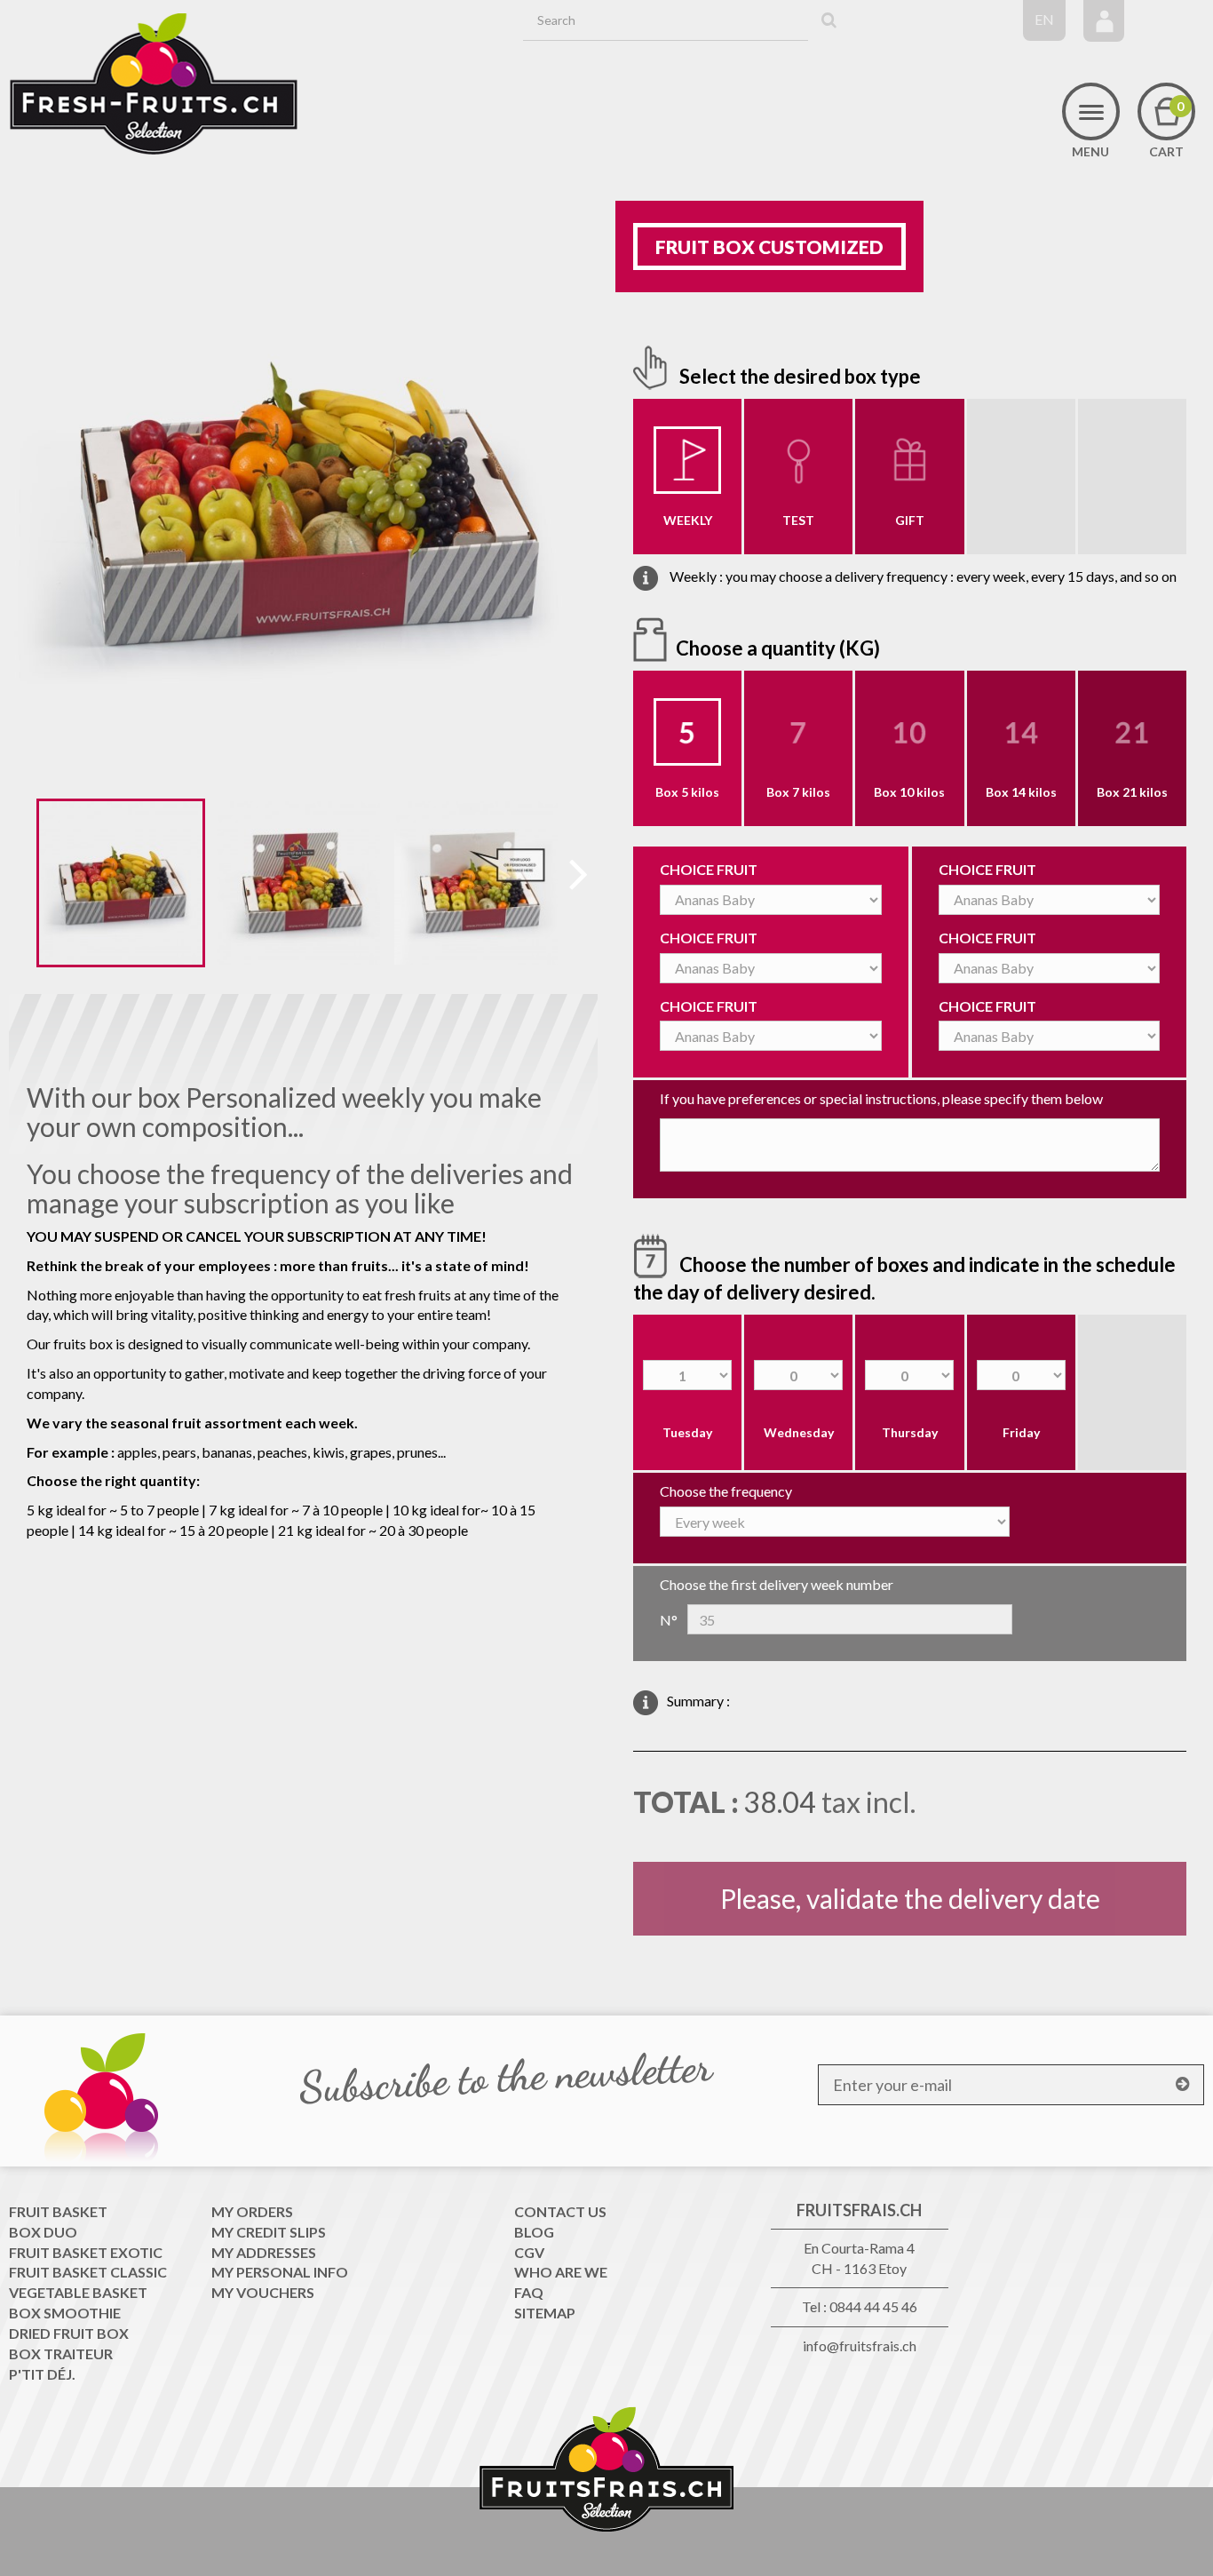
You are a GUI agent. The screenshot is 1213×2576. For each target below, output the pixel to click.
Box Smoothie (65, 2313)
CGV (529, 2252)
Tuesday (687, 1432)
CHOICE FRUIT (709, 869)
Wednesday (799, 1432)
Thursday (910, 1432)
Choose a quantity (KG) (780, 648)
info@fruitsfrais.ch (860, 2345)
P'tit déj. (42, 2374)
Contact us (560, 2211)
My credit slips (269, 2232)
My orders (252, 2211)
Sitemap (545, 2313)
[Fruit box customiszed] (121, 883)
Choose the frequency (726, 1491)
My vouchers (263, 2292)
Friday (1021, 1432)
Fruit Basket (58, 2211)
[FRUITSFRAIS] (154, 84)
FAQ (529, 2292)
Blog (534, 2232)
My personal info (280, 2272)
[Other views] (23, 886)
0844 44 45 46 (873, 2306)
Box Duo (43, 2232)
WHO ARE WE (561, 2272)
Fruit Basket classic (88, 2272)
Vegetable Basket (78, 2292)
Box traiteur (61, 2353)
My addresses (264, 2252)
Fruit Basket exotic (86, 2252)
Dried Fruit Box (69, 2333)
